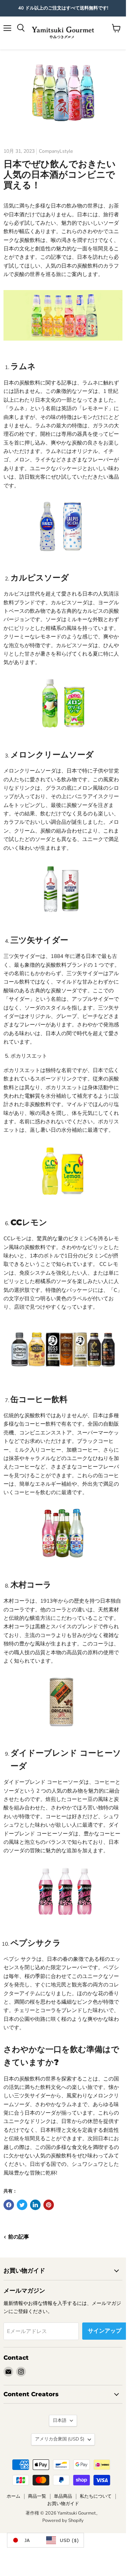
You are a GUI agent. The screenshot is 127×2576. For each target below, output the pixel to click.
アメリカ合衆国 (60, 2439)
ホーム (13, 2496)
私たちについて (96, 2496)
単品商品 (63, 2496)
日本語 (60, 2420)
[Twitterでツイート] (22, 2205)
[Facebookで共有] (9, 2205)
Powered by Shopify (63, 2521)
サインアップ (105, 2331)
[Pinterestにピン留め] (49, 2205)
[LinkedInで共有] (35, 2205)
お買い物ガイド (63, 2504)
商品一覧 (37, 2496)
